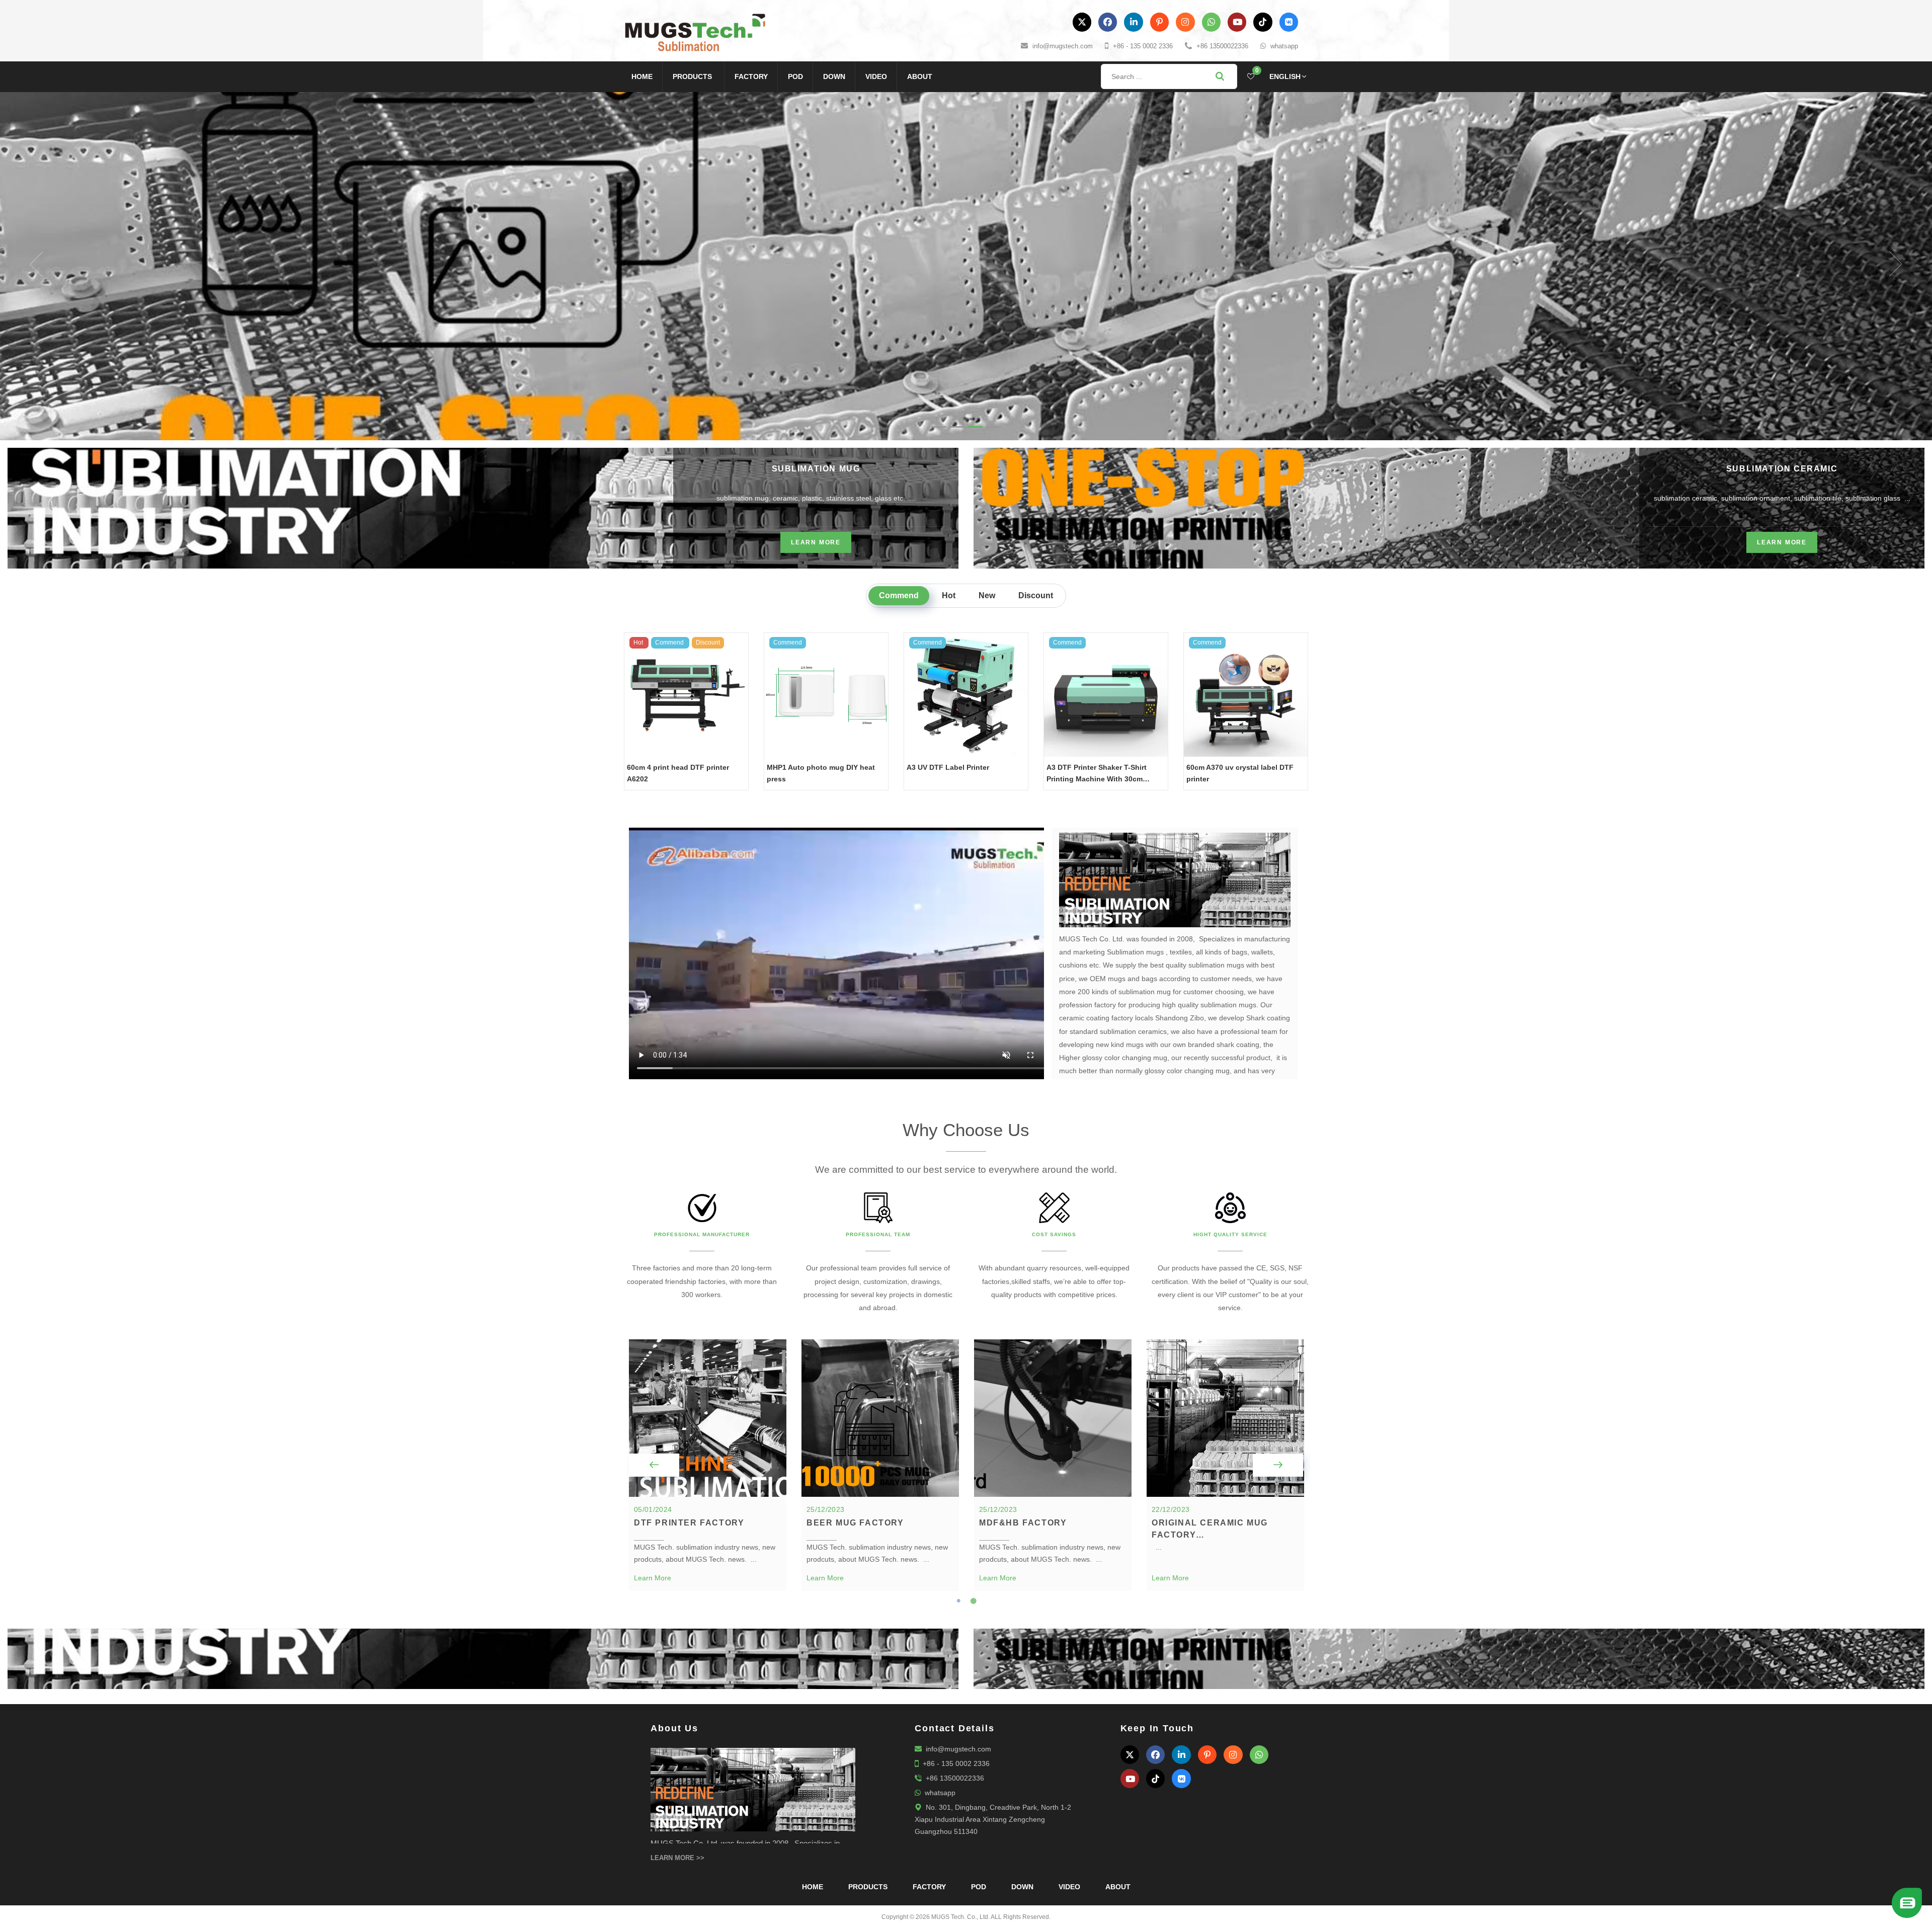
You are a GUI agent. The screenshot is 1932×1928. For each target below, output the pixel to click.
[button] (48, 285)
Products (692, 76)
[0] (1251, 76)
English (1285, 76)
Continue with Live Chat (1856, 1872)
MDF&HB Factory (1023, 1565)
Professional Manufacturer (702, 1277)
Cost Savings (1054, 1277)
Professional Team (878, 1277)
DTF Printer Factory (689, 1565)
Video (876, 76)
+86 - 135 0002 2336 (1143, 46)
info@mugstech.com (1063, 46)
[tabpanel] (708, 1507)
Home (642, 76)
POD (795, 76)
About (920, 76)
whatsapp (1284, 46)
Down (834, 76)
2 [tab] (974, 1643)
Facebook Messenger (1855, 1906)
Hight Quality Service (1230, 1277)
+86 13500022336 (1222, 46)
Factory (751, 76)
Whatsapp (1856, 1889)
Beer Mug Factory (855, 1565)
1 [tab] (958, 1643)
